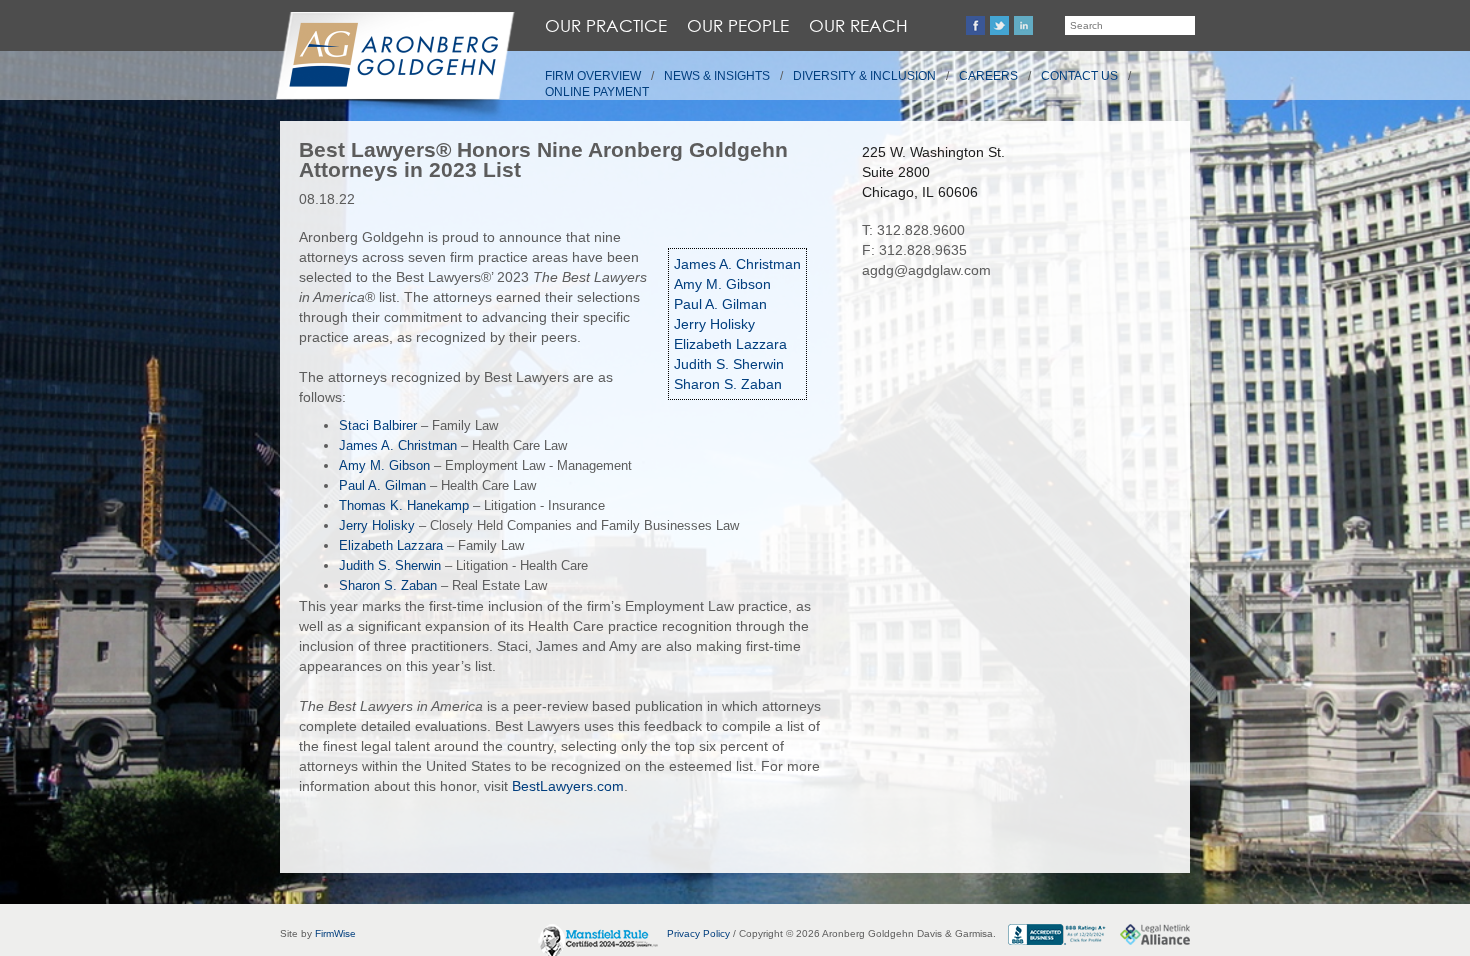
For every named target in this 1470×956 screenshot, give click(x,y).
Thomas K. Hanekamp (404, 505)
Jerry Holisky (714, 324)
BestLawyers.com (568, 786)
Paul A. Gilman (720, 304)
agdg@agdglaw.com (926, 270)
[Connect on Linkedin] (1023, 25)
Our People (738, 25)
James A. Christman (737, 264)
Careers (988, 76)
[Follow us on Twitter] (999, 25)
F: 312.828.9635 (914, 250)
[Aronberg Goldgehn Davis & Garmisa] (394, 66)
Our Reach (858, 25)
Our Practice (606, 25)
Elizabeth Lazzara (730, 344)
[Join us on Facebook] (975, 25)
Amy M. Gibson (722, 284)
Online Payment (597, 92)
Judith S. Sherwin (729, 364)
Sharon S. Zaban (728, 384)
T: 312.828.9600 (913, 230)
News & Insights (717, 76)
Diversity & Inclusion (864, 76)
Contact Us (1079, 76)
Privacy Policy (698, 933)
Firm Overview (593, 76)
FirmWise (335, 933)
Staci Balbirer (378, 425)
